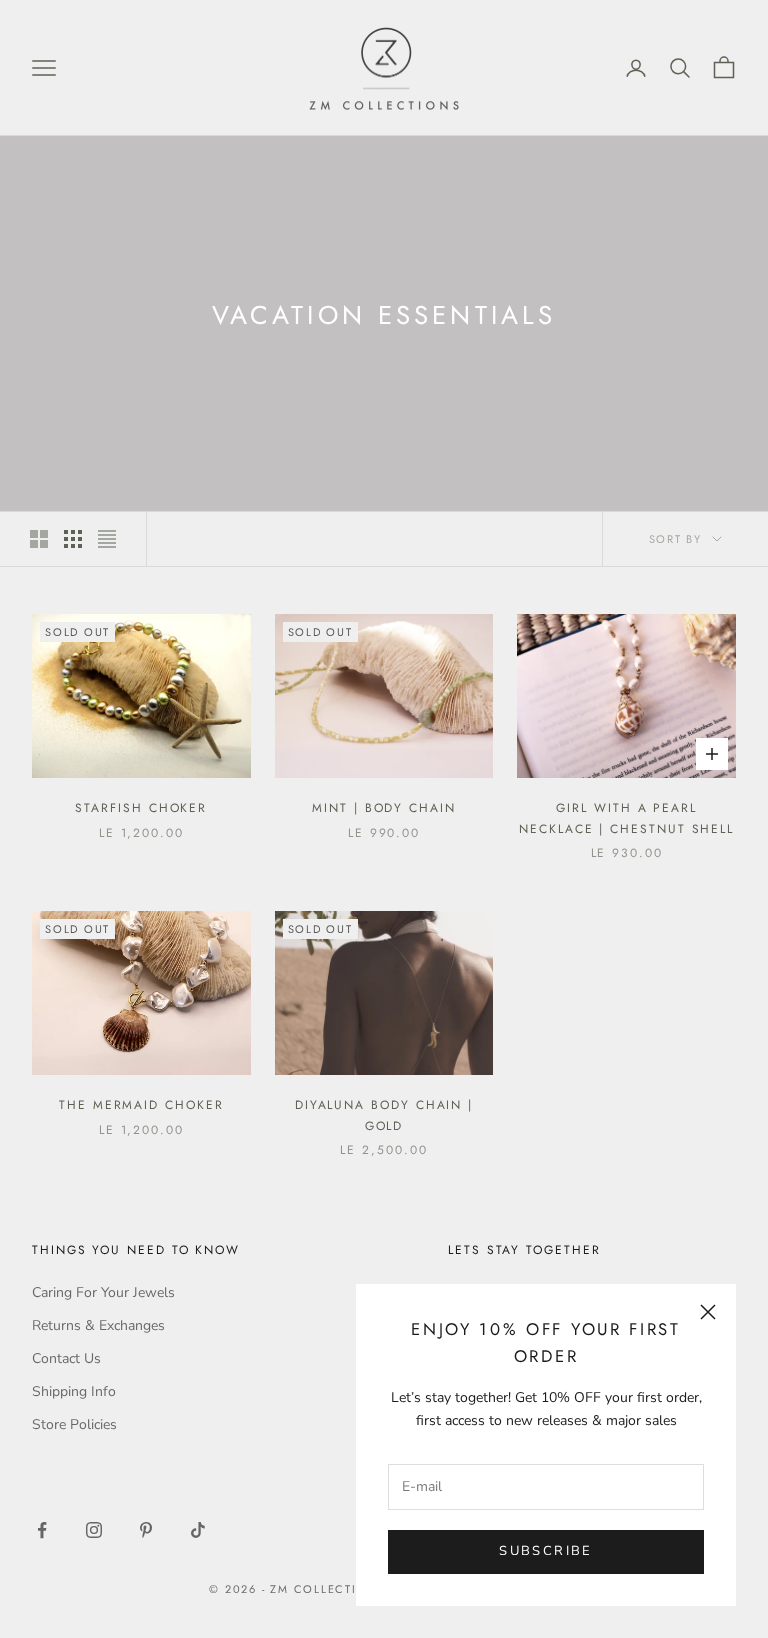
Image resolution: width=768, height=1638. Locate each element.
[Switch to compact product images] (107, 539)
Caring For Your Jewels (103, 1292)
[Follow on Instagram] (94, 1530)
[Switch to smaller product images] (73, 539)
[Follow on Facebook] (42, 1530)
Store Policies (74, 1424)
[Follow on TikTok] (198, 1530)
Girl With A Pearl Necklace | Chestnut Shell (626, 818)
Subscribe (545, 1551)
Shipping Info (74, 1391)
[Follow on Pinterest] (146, 1530)
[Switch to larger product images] (39, 539)
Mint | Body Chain (384, 808)
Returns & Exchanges (98, 1325)
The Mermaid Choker (141, 1105)
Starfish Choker (141, 808)
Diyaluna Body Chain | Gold (384, 1115)
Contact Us (66, 1358)
